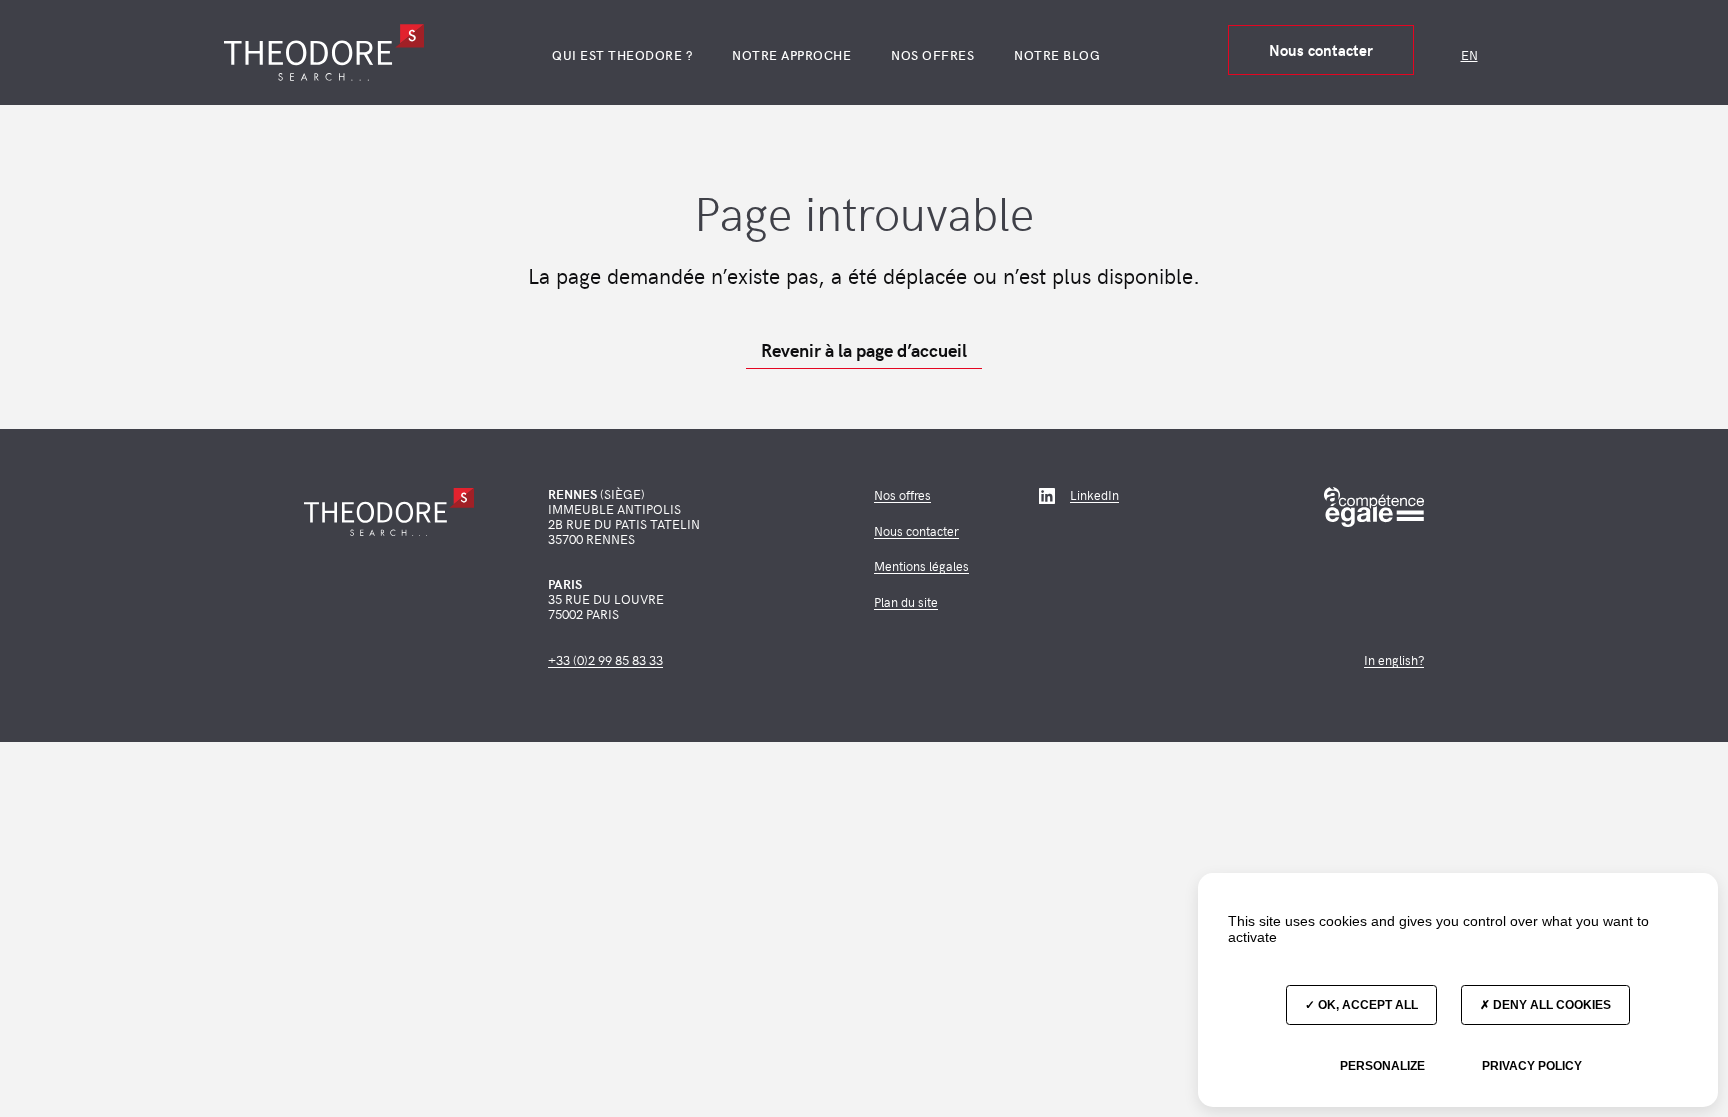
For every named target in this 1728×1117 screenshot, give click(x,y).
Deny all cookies (1550, 1005)
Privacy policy (1532, 1066)
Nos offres (932, 55)
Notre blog (1057, 55)
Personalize (1382, 1066)
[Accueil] (324, 52)
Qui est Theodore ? (622, 55)
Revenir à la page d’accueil (864, 350)
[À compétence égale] (1374, 507)
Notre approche (791, 55)
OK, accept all (1366, 1005)
